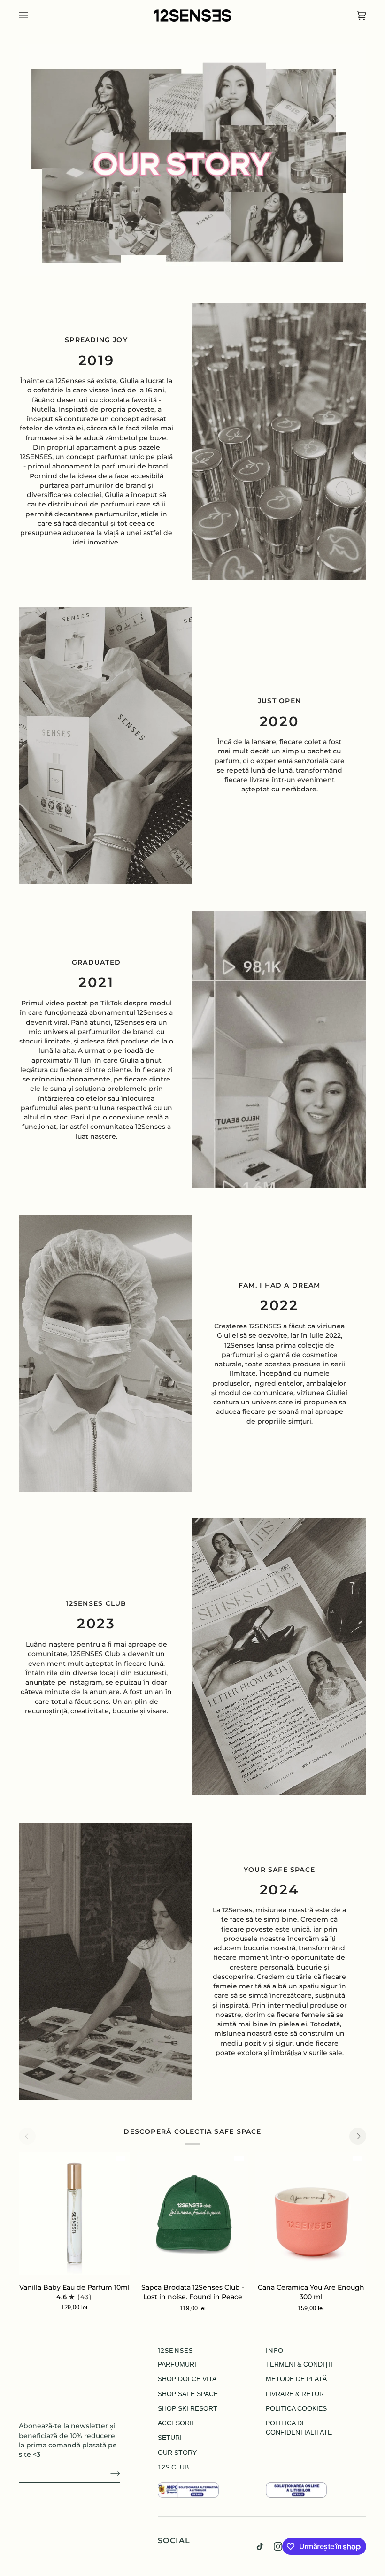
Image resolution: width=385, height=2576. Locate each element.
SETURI (170, 2438)
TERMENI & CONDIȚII (299, 2365)
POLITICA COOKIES (296, 2409)
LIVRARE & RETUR (295, 2394)
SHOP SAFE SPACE (188, 2394)
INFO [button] (275, 2350)
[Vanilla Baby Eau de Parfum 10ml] (74, 2214)
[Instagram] (278, 2546)
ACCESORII (176, 2423)
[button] (208, 2480)
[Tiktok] (260, 2546)
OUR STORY (177, 2453)
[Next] (358, 2136)
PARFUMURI (177, 2365)
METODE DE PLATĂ (296, 2379)
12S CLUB (173, 2467)
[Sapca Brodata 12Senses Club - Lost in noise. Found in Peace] (192, 2214)
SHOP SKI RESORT (188, 2409)
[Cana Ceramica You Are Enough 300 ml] (311, 2214)
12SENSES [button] (175, 2350)
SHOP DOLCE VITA (187, 2379)
